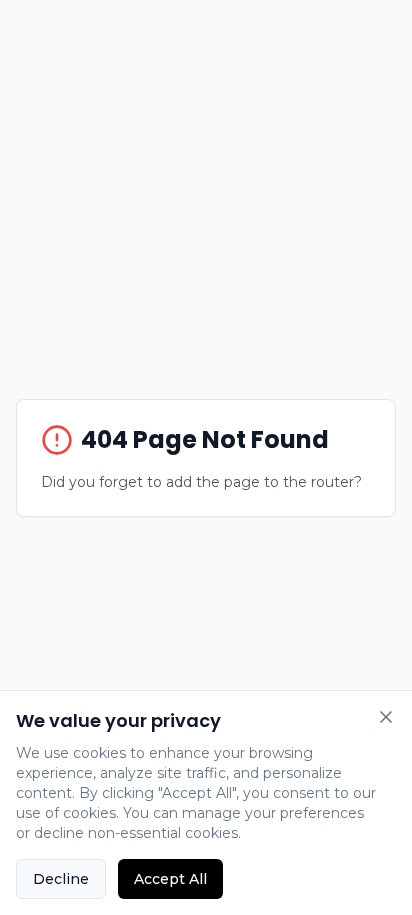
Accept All (170, 879)
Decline (61, 879)
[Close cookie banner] (386, 717)
